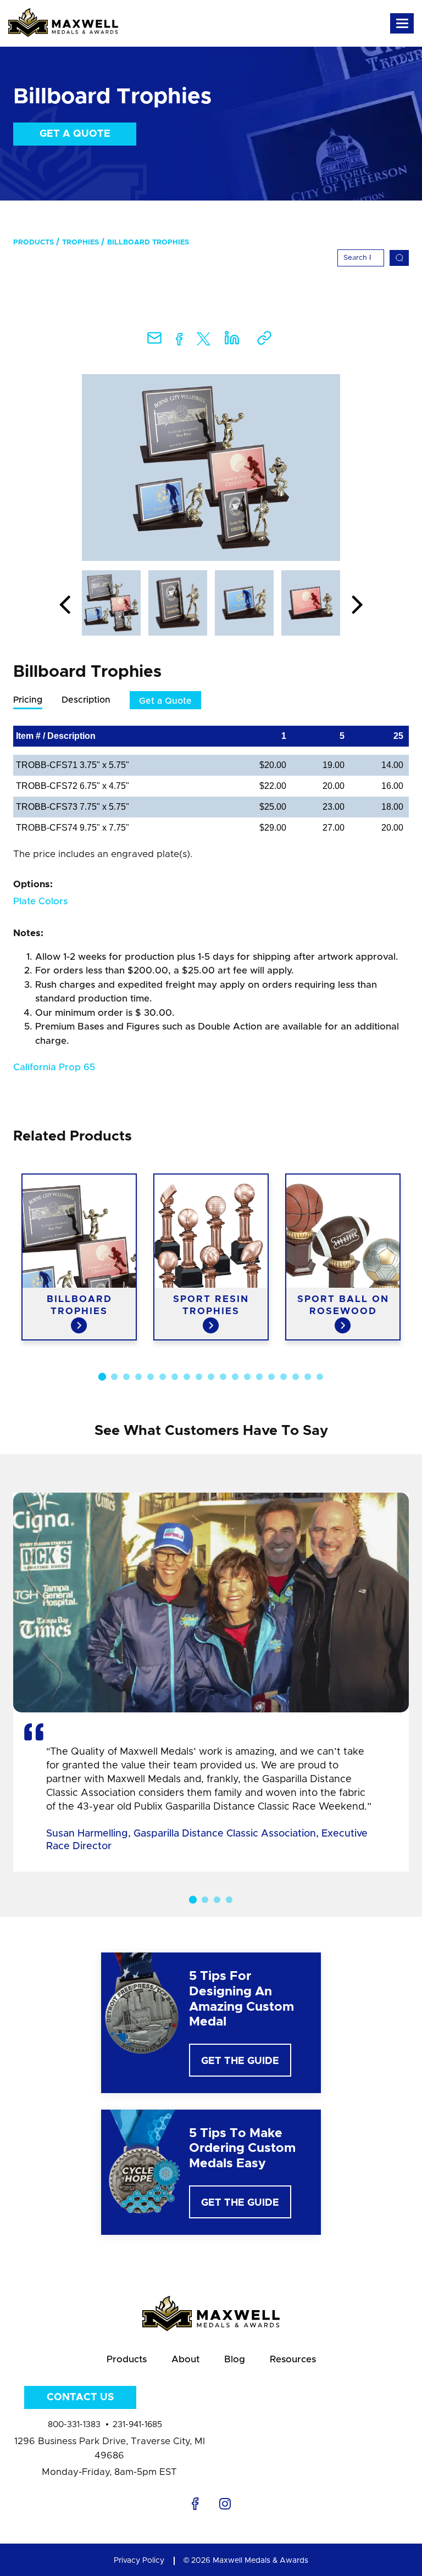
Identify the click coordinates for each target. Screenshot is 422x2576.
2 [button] (114, 1377)
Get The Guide (240, 2061)
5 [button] (151, 1377)
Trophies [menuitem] (80, 243)
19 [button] (320, 1377)
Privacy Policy (139, 2561)
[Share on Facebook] (179, 341)
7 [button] (175, 1377)
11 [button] (223, 1377)
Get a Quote (75, 134)
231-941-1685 (137, 2425)
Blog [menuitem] (235, 2359)
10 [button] (211, 1377)
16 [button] (284, 1377)
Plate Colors (40, 901)
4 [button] (138, 1377)
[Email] (154, 341)
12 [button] (235, 1377)
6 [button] (163, 1377)
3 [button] (126, 1377)
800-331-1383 (74, 2425)
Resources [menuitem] (293, 2359)
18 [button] (308, 1377)
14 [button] (259, 1377)
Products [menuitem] (34, 243)
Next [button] (357, 605)
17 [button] (296, 1377)
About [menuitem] (185, 2359)
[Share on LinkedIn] (232, 341)
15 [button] (271, 1377)
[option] (211, 468)
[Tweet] (204, 341)
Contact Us (80, 2397)
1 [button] (102, 1377)
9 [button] (199, 1377)
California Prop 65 (54, 1067)
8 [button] (187, 1377)
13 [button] (247, 1377)
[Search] (399, 258)
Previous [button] (65, 605)
